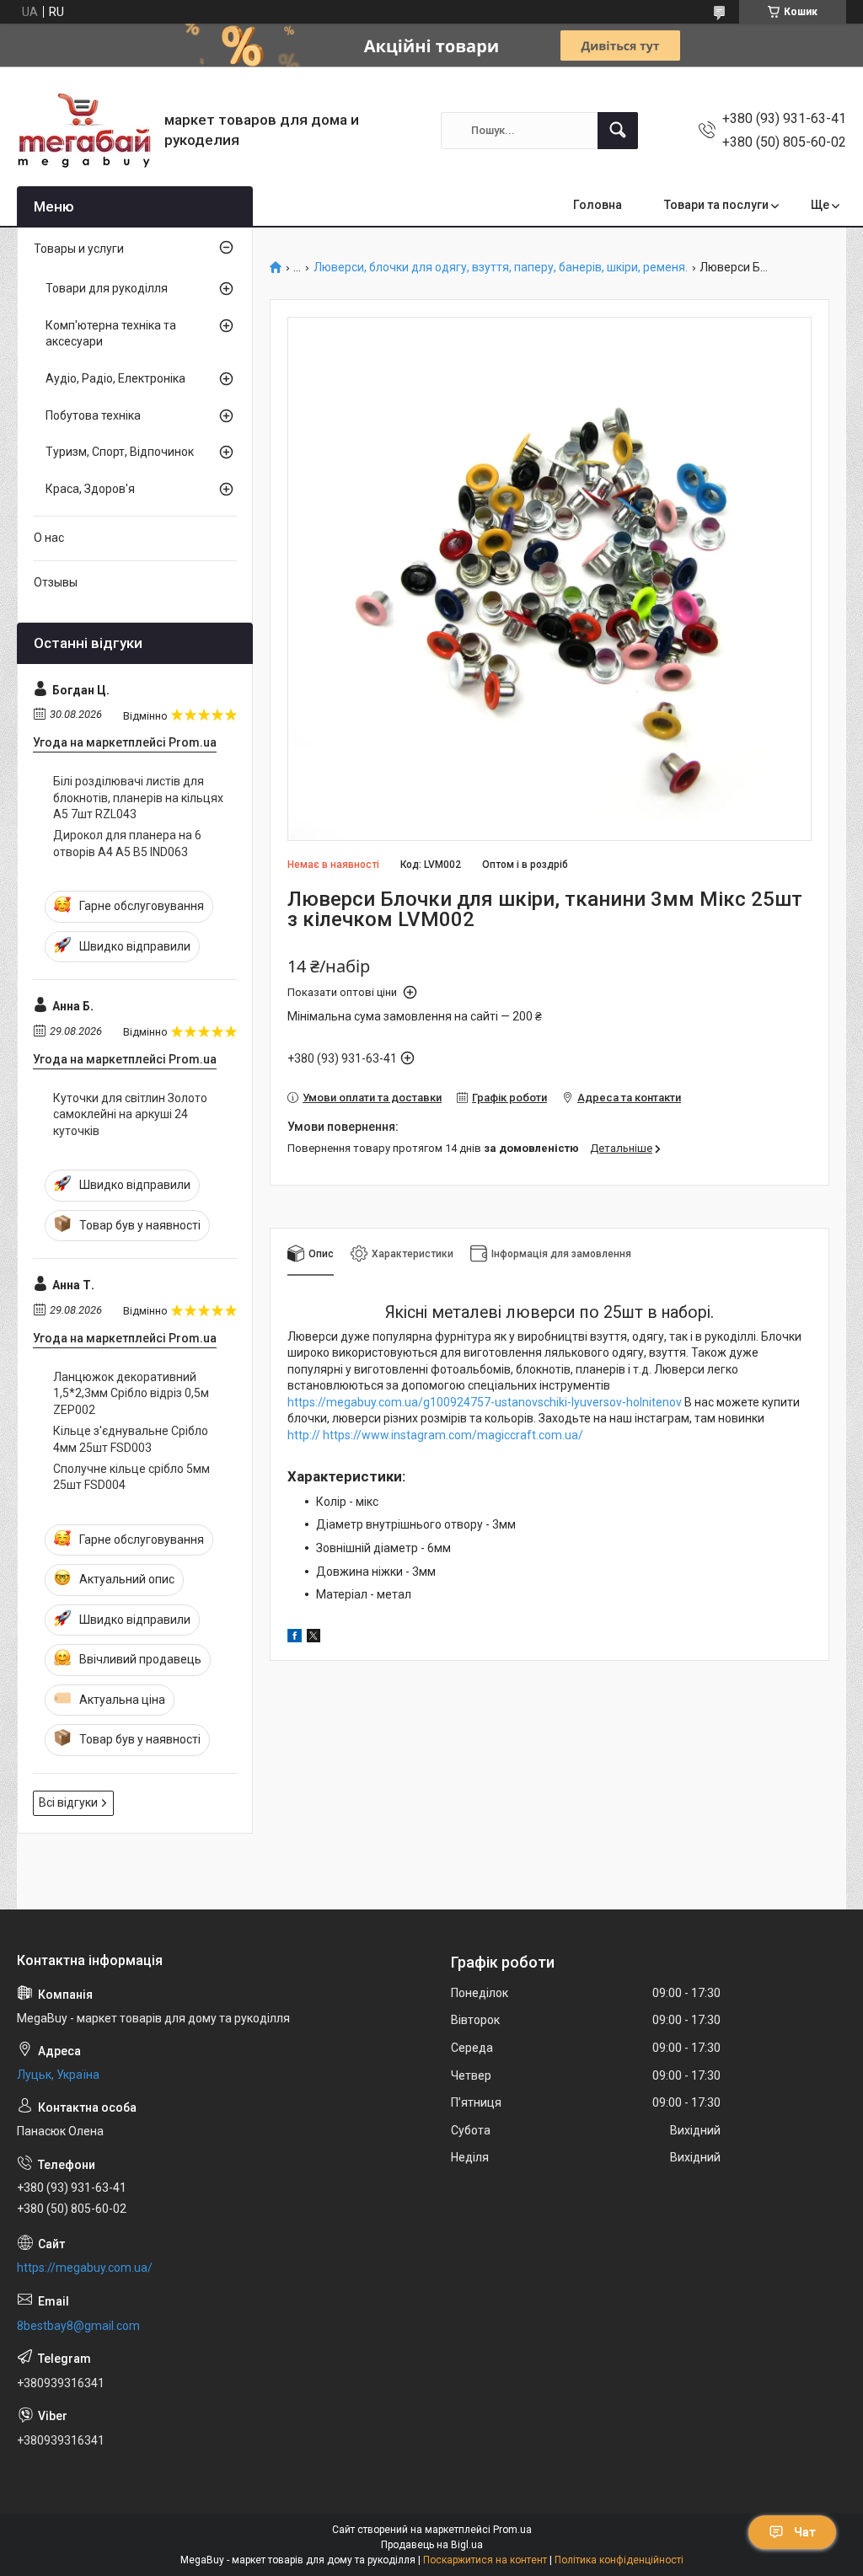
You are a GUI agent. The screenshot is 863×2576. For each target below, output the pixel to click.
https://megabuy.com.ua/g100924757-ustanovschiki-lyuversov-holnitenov (485, 1402)
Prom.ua (512, 2530)
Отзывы (56, 582)
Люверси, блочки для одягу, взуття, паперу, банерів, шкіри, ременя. (501, 268)
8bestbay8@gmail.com (78, 2326)
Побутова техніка (93, 415)
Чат (805, 2532)
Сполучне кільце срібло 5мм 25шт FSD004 (131, 1477)
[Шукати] (618, 131)
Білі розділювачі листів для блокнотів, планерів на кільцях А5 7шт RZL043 (138, 798)
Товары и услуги (79, 249)
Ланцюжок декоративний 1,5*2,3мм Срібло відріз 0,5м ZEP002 (131, 1393)
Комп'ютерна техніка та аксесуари (111, 334)
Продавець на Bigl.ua (432, 2545)
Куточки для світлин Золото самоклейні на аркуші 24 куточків (130, 1114)
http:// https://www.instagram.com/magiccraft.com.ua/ (435, 1435)
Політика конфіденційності (619, 2560)
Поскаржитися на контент (485, 2560)
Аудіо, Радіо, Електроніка (115, 378)
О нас (49, 538)
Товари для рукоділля (107, 288)
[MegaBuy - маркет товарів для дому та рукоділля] (84, 130)
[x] (314, 1638)
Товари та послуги (716, 205)
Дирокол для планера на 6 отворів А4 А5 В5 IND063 (127, 843)
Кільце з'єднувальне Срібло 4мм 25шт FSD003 (131, 1439)
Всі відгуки (68, 1802)
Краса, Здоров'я (90, 489)
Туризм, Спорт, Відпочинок (120, 452)
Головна (598, 205)
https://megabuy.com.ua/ (85, 2268)
